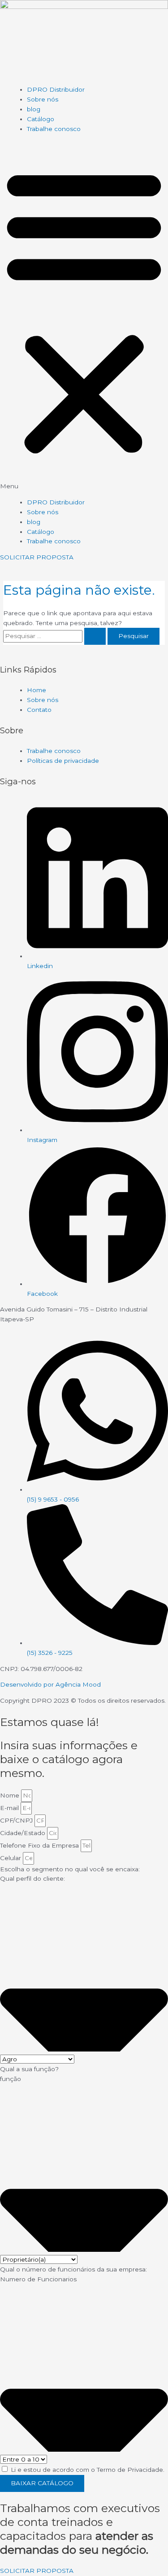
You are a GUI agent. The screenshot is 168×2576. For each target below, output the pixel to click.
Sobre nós (43, 99)
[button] (84, 316)
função (11, 2079)
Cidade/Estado (24, 1833)
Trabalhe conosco (54, 129)
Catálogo (41, 119)
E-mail (10, 1808)
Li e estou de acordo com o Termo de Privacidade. (88, 2470)
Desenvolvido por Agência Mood (50, 1684)
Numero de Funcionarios (38, 2279)
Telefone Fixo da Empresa (40, 1845)
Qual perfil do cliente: (32, 1878)
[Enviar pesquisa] (95, 636)
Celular (11, 1858)
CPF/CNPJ (17, 1820)
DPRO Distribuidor (56, 89)
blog (34, 109)
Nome (11, 1795)
